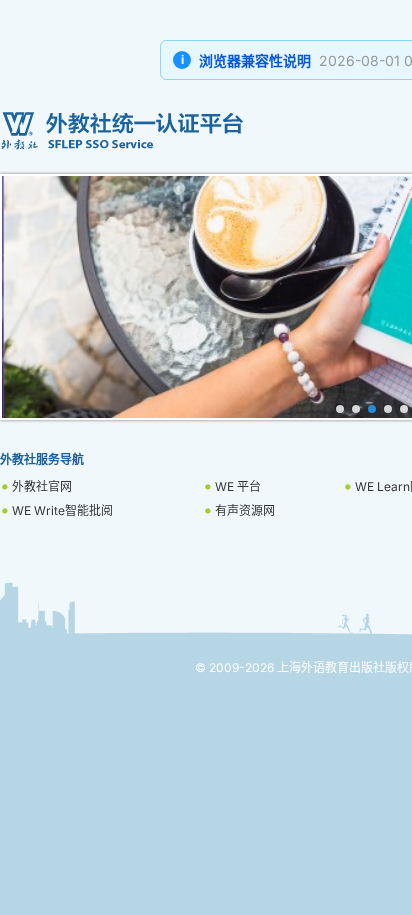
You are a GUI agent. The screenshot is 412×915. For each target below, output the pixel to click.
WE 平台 (238, 486)
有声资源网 (245, 510)
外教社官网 (42, 486)
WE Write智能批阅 (62, 510)
